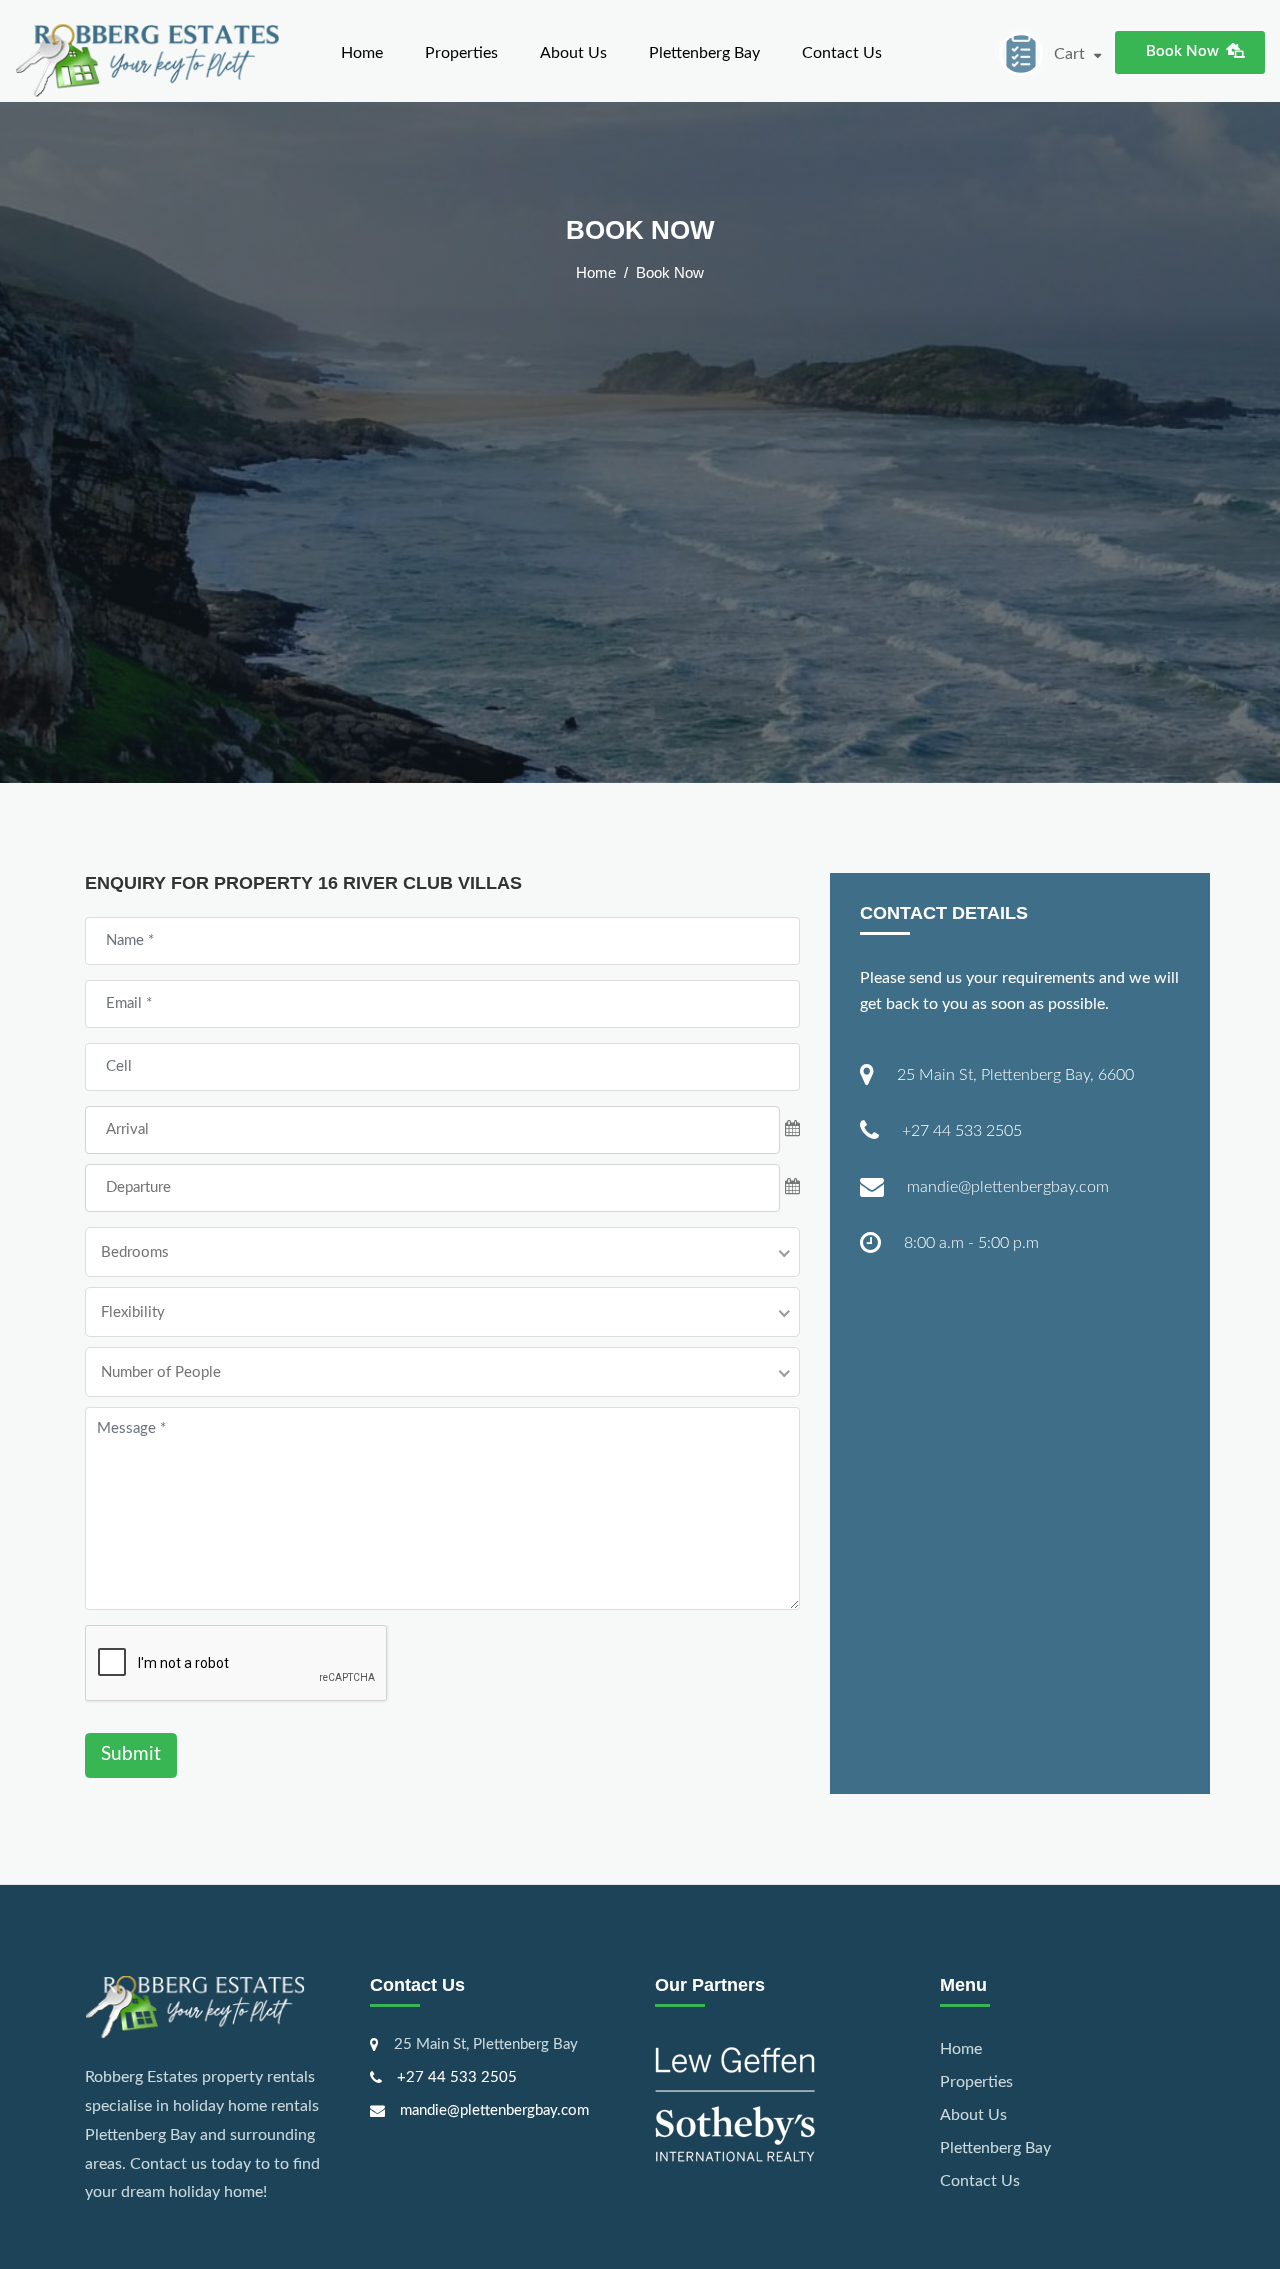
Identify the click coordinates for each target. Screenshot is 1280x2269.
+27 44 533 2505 (962, 1131)
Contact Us (842, 53)
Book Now (1182, 51)
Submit (131, 1754)
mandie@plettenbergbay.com (1008, 1187)
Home (362, 53)
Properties (461, 53)
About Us (573, 53)
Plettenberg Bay (704, 53)
